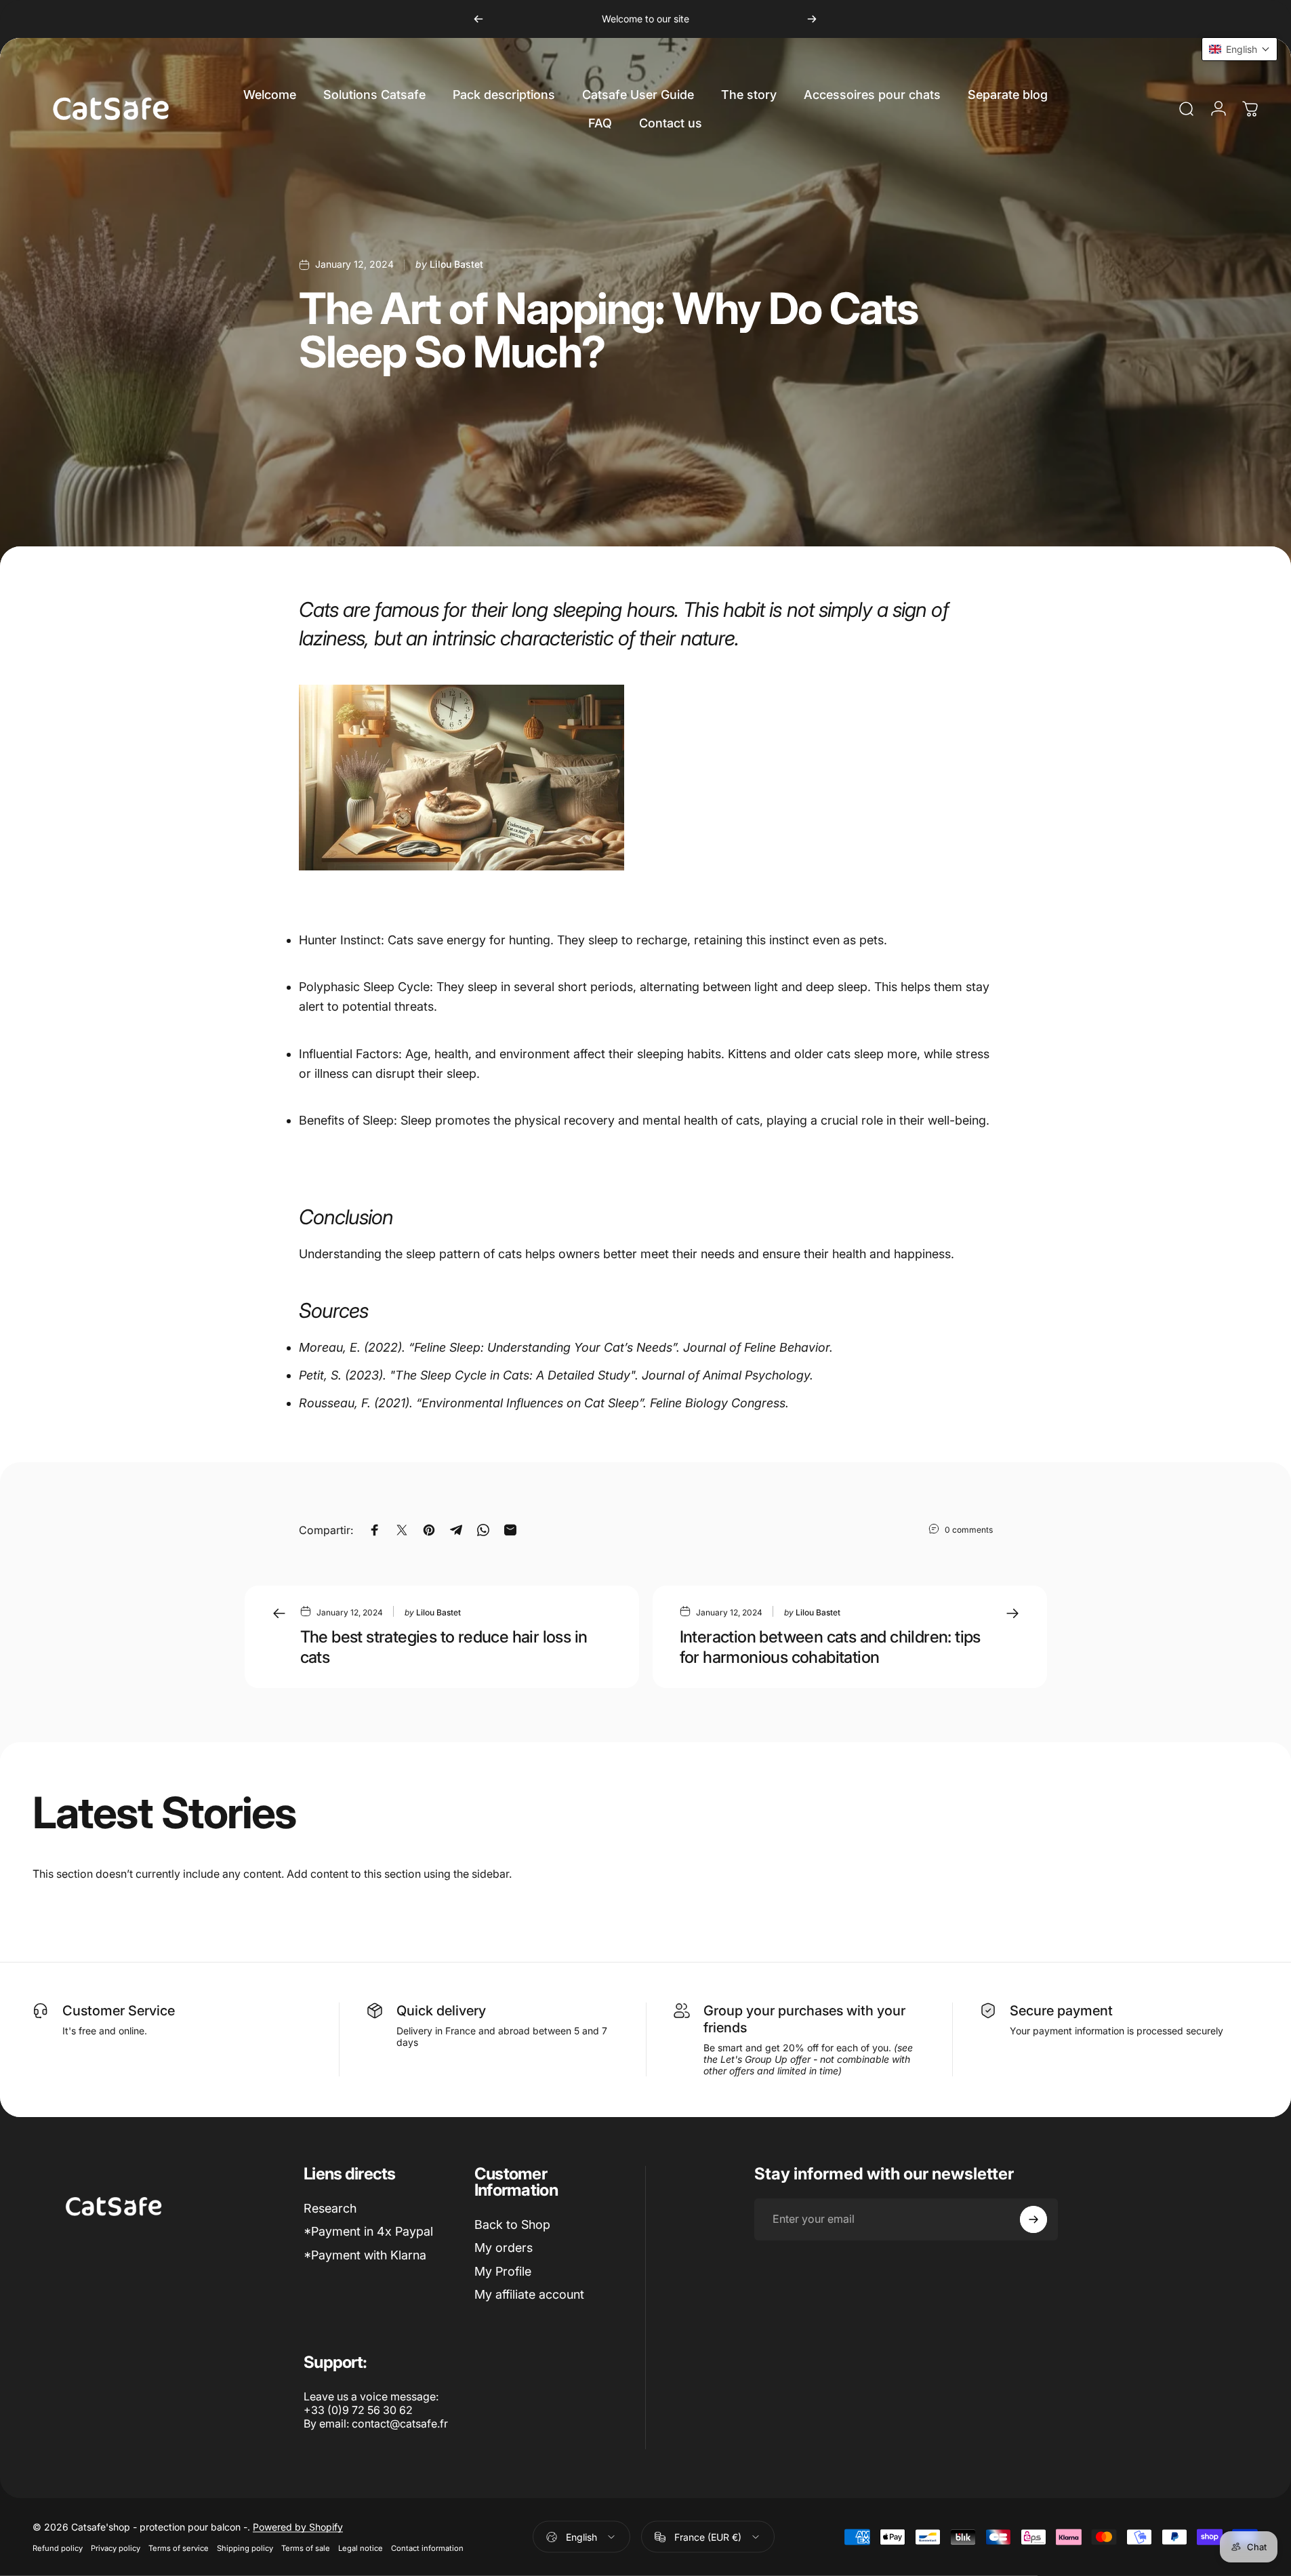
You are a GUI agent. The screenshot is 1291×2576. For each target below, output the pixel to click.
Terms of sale (306, 2548)
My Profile (503, 2271)
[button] (1239, 49)
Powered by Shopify (298, 2527)
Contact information (427, 2548)
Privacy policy (116, 2548)
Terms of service (179, 2548)
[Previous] (478, 19)
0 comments (969, 1529)
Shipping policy (245, 2548)
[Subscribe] (1033, 2219)
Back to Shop (512, 2225)
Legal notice (361, 2548)
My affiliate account (529, 2294)
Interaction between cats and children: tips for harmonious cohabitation (830, 1647)
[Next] (812, 19)
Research (330, 2208)
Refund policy (58, 2548)
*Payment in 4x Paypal (368, 2231)
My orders (504, 2248)
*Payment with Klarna (365, 2255)
